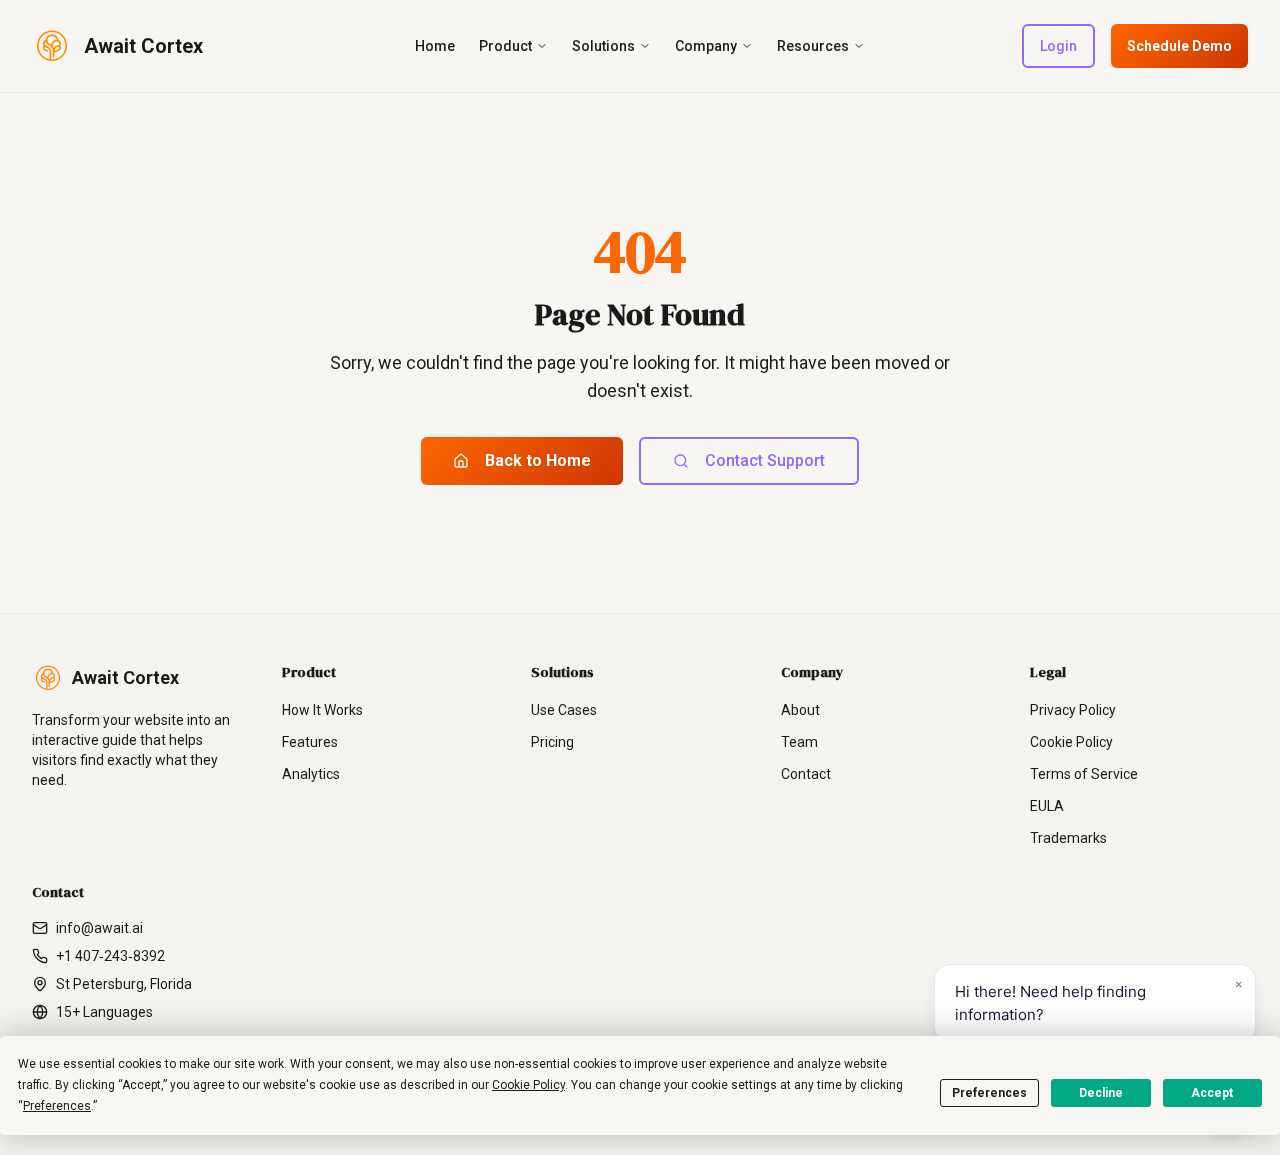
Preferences (989, 1093)
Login (1058, 46)
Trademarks (1068, 838)
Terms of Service (1084, 774)
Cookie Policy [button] (528, 1085)
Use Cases (564, 710)
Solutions (603, 46)
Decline (1101, 1093)
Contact (806, 774)
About (800, 710)
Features (310, 742)
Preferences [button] (57, 1106)
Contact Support (765, 460)
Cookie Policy (1071, 742)
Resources (813, 46)
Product (505, 46)
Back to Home (538, 460)
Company (706, 46)
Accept (1212, 1093)
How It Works (322, 710)
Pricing (552, 742)
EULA (1047, 806)
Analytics (311, 774)
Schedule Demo (1179, 46)
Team (799, 742)
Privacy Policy (1073, 710)
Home (435, 46)
